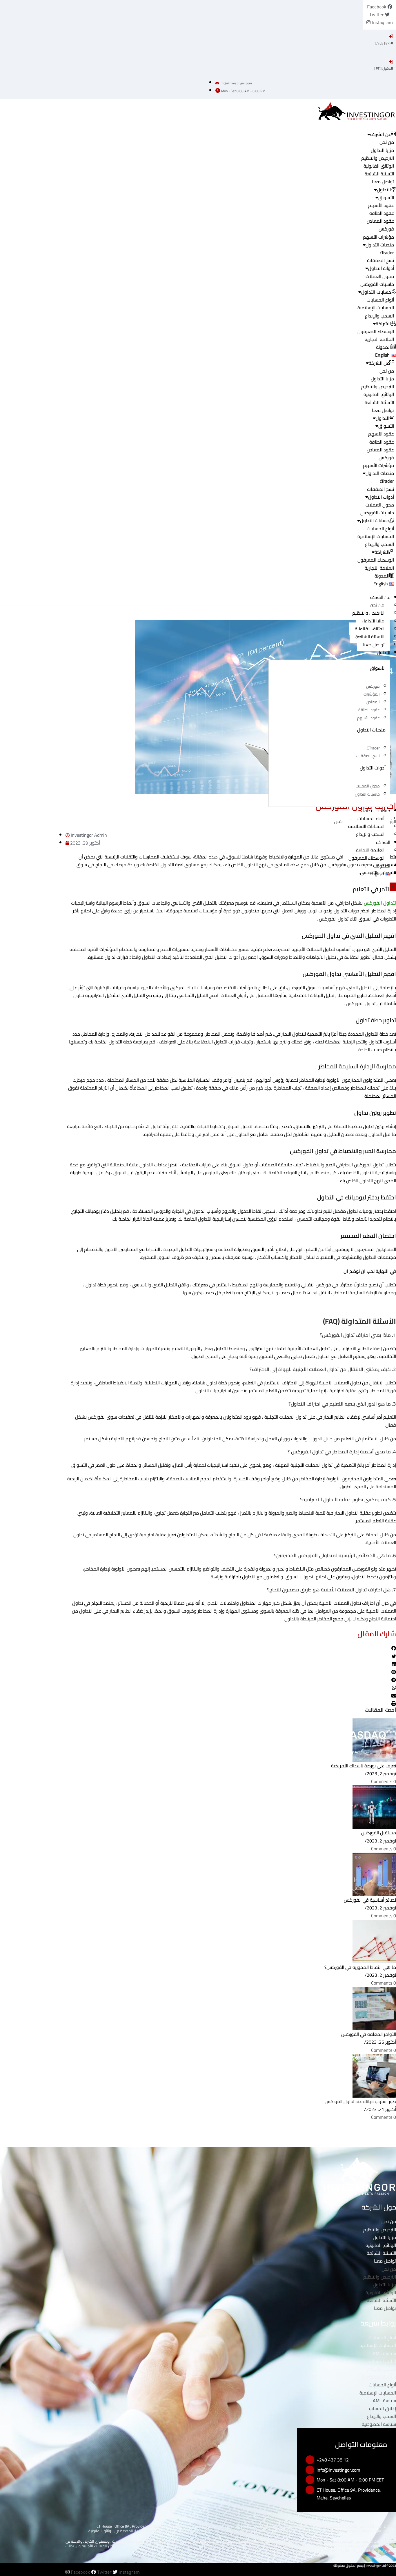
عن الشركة (380, 597)
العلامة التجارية (379, 339)
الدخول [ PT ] (383, 68)
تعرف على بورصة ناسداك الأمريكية (364, 1766)
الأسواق (386, 197)
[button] (231, 1648)
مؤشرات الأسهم (378, 237)
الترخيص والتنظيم (378, 158)
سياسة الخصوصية (379, 2377)
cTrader (387, 253)
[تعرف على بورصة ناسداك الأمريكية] (374, 1740)
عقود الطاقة (382, 213)
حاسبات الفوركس (377, 284)
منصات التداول (380, 245)
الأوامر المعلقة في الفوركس (369, 2034)
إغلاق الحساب (383, 2361)
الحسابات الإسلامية (376, 308)
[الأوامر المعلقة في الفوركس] (374, 2008)
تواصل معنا (383, 181)
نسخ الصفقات (380, 260)
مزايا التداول (382, 150)
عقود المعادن (380, 221)
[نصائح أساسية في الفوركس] (374, 1874)
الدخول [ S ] (384, 43)
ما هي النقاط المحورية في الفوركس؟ (360, 1967)
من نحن (387, 142)
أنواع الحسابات (380, 300)
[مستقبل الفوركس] (374, 1807)
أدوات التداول (381, 268)
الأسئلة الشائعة (379, 174)
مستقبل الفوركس (379, 1833)
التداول (384, 652)
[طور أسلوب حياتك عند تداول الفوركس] (374, 2075)
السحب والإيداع (379, 316)
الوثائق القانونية (379, 166)
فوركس (386, 229)
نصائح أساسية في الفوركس (370, 1900)
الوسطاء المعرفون (376, 331)
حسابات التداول (376, 811)
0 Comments (384, 1781)
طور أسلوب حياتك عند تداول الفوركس (360, 2101)
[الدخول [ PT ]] (391, 61)
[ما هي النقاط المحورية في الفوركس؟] (374, 1941)
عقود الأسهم (381, 205)
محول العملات (380, 276)
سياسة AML (384, 2353)
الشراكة (383, 842)
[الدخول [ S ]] (391, 36)
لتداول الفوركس (380, 903)
